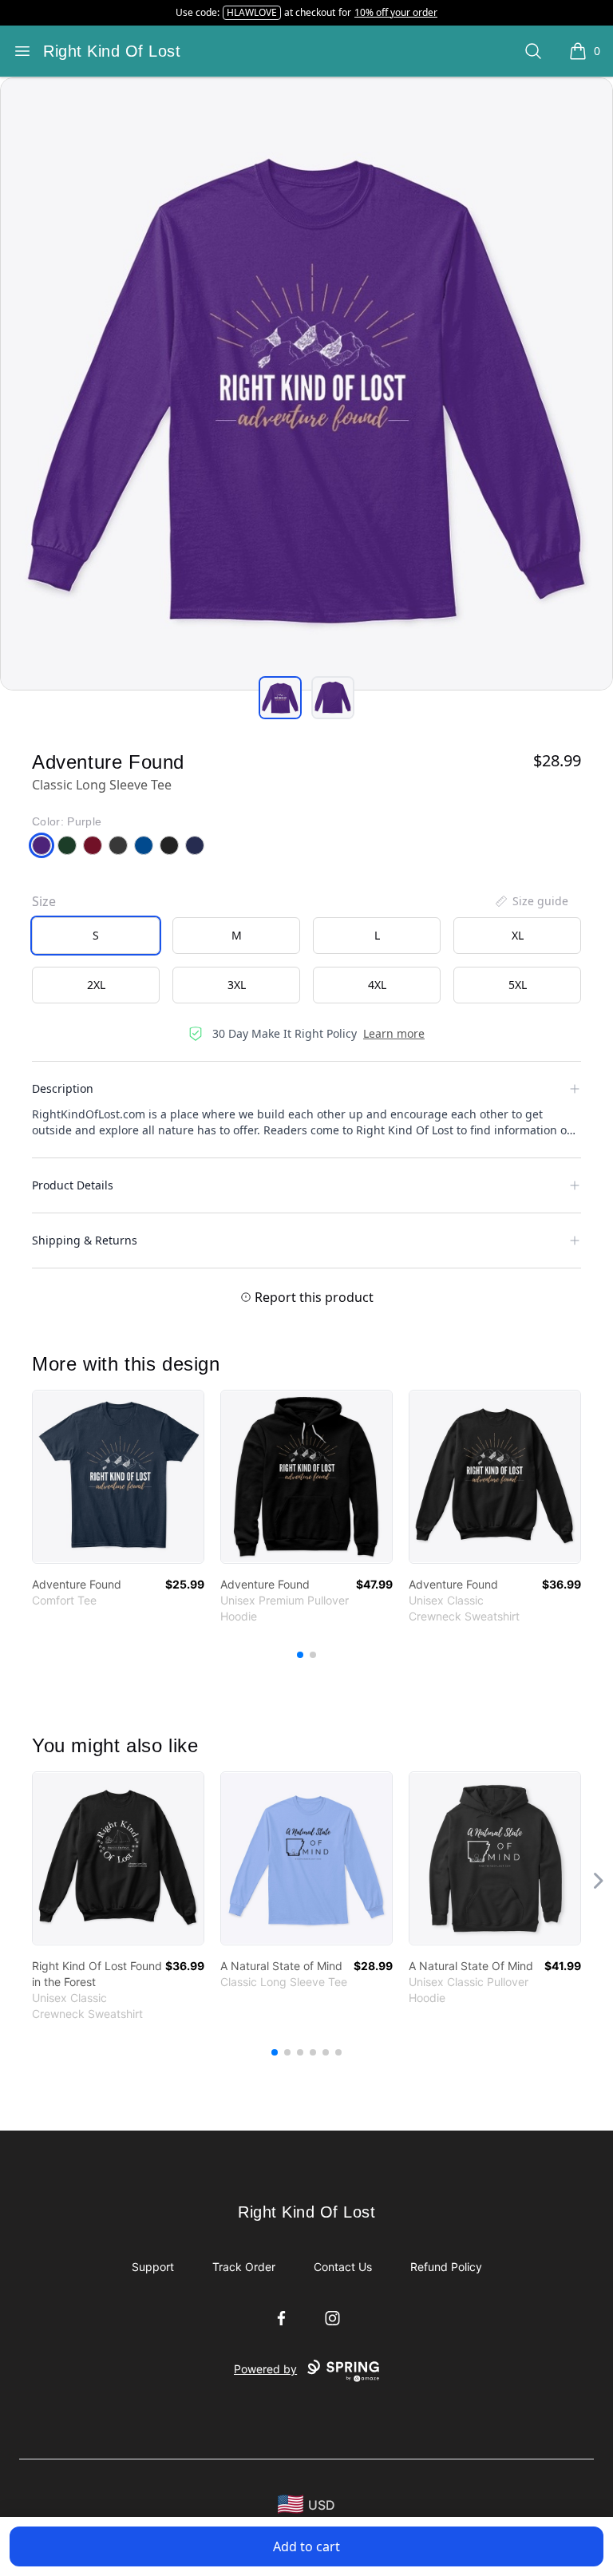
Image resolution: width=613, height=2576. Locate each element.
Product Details (73, 1185)
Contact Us (343, 2267)
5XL (518, 985)
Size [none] (44, 901)
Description (63, 1088)
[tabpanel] (306, 384)
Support (153, 2267)
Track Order (244, 2267)
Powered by (265, 2369)
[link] (118, 1477)
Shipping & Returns (85, 1240)
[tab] (280, 698)
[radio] (96, 936)
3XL (237, 985)
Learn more (394, 1033)
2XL (96, 985)
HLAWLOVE (252, 12)
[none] (531, 901)
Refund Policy (446, 2267)
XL (518, 935)
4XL (377, 985)
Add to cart (306, 2546)
